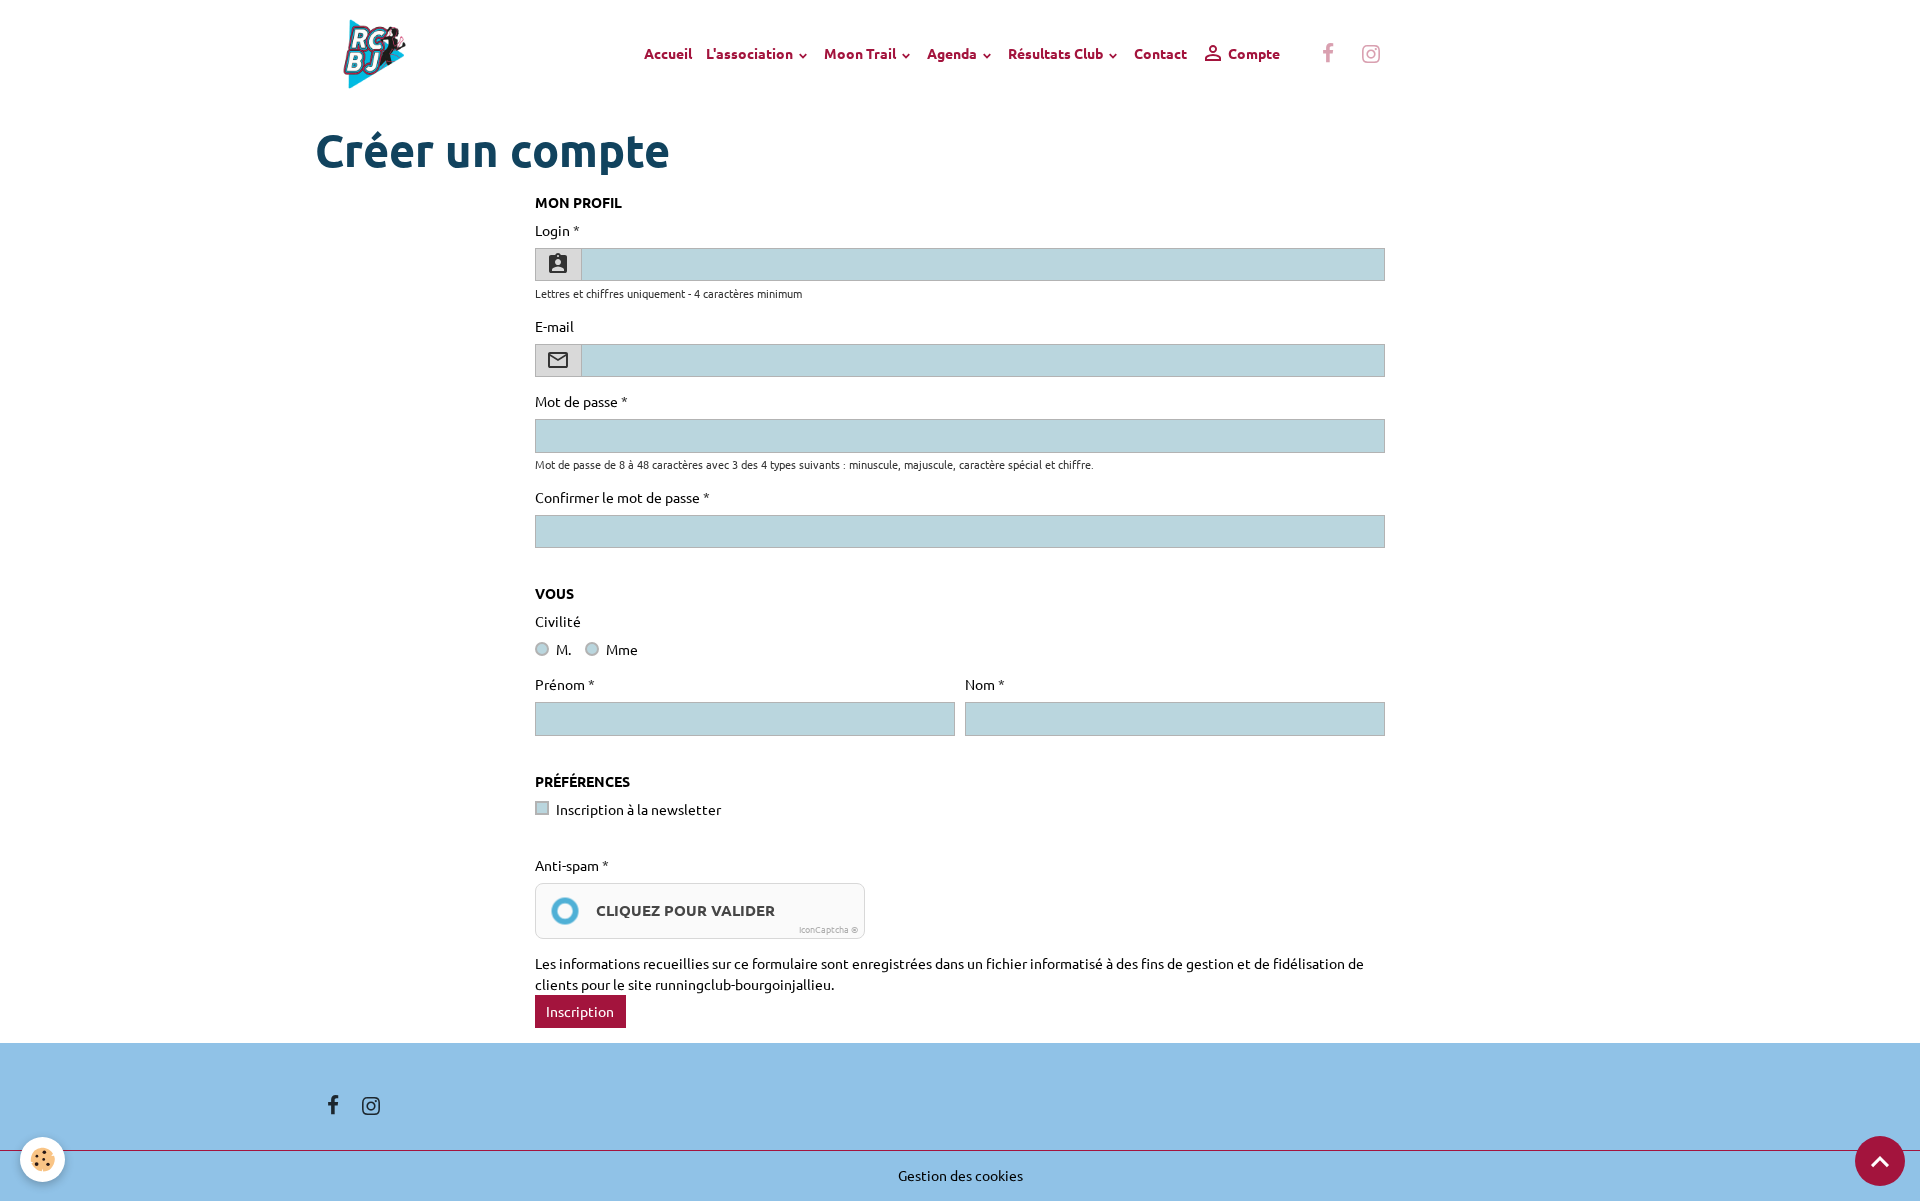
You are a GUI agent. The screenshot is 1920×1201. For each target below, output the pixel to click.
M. (563, 649)
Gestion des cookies (960, 1175)
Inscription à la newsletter (638, 809)
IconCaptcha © (828, 929)
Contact (1160, 53)
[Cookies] (42, 1159)
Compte (1252, 53)
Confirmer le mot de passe (617, 497)
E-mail (554, 326)
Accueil (668, 53)
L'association (751, 53)
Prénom (560, 684)
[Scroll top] (1880, 1161)
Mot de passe (576, 401)
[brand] (378, 54)
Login (552, 230)
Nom (980, 684)
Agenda (953, 53)
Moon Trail (861, 53)
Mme (622, 649)
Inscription (580, 1011)
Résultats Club (1057, 53)
